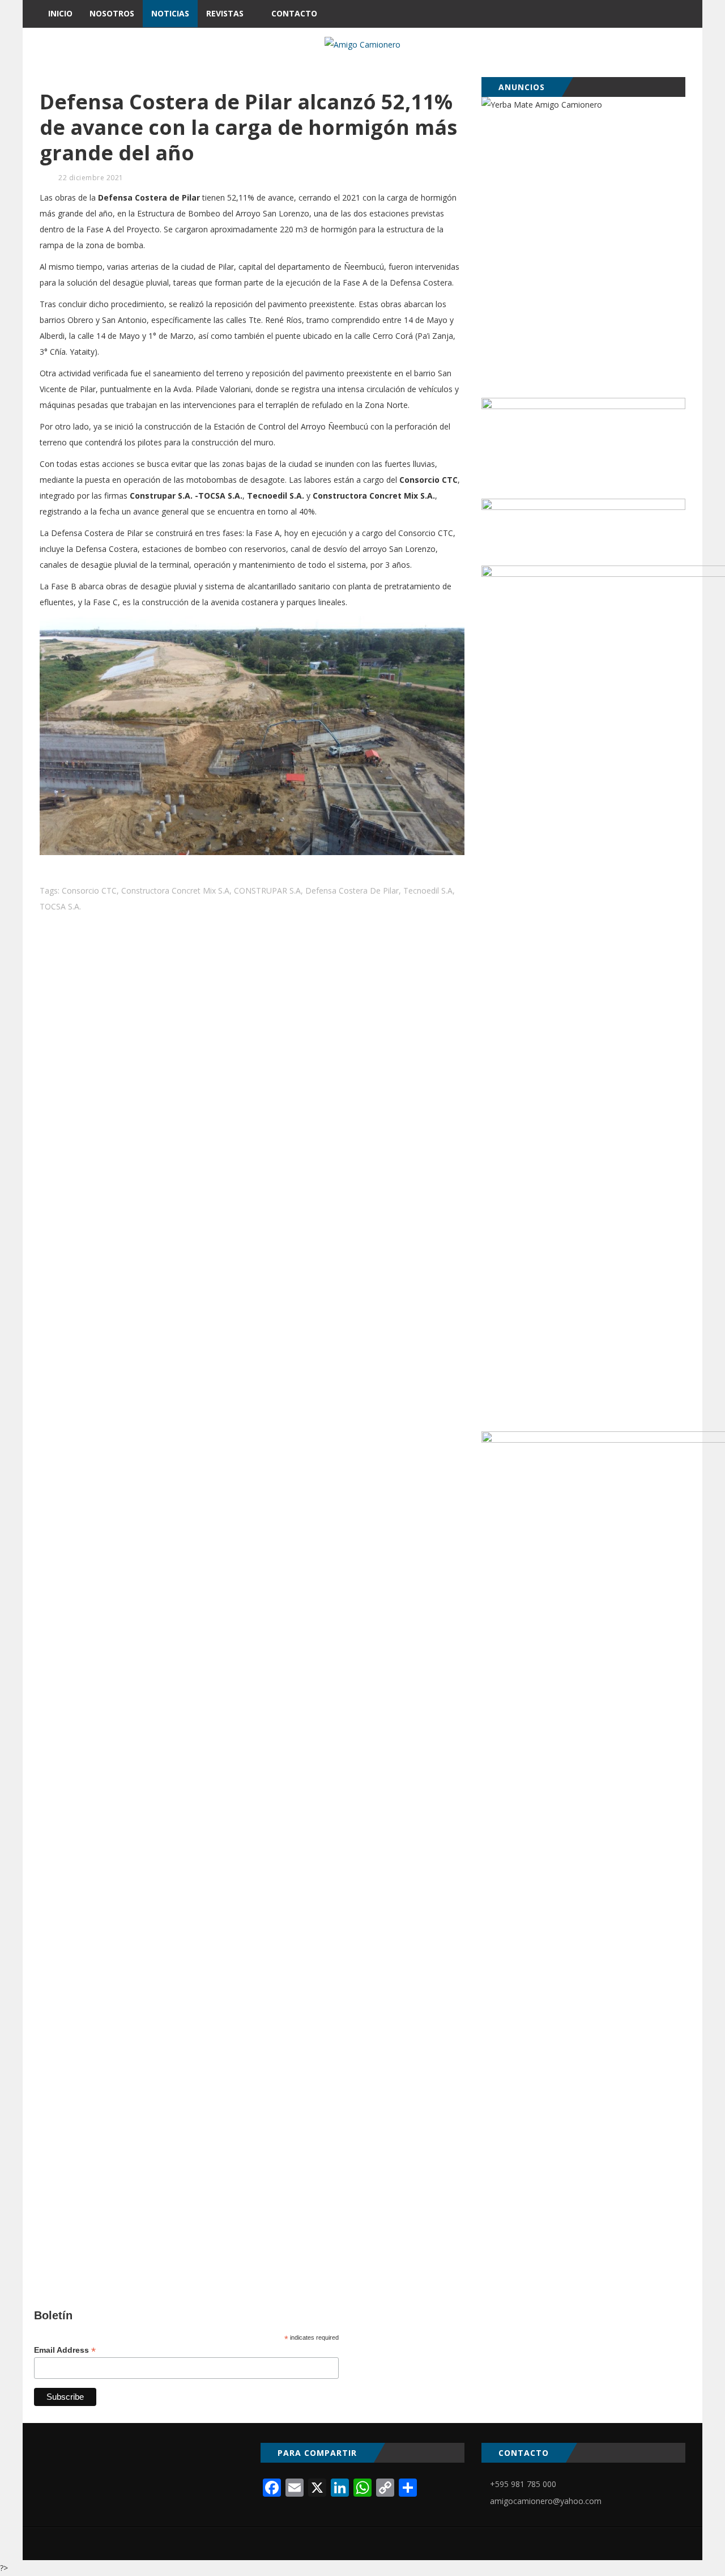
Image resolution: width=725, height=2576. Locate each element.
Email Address (65, 2350)
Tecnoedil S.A (428, 890)
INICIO (60, 13)
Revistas (225, 13)
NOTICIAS (170, 13)
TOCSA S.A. (60, 906)
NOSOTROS (112, 13)
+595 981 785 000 (523, 2484)
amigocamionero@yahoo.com (546, 2501)
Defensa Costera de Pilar (352, 890)
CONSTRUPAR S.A (267, 890)
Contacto (294, 13)
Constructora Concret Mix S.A (175, 890)
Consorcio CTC (89, 890)
